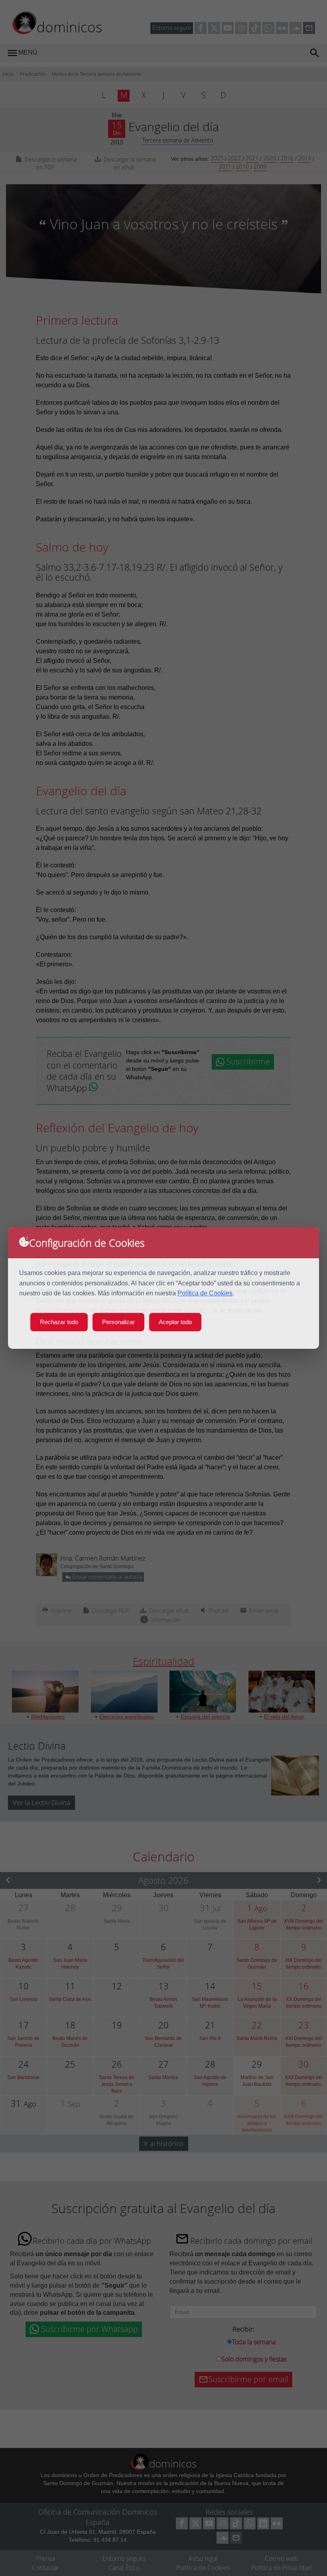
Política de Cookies (205, 1293)
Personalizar (118, 1322)
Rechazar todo (59, 1322)
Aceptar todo (175, 1322)
